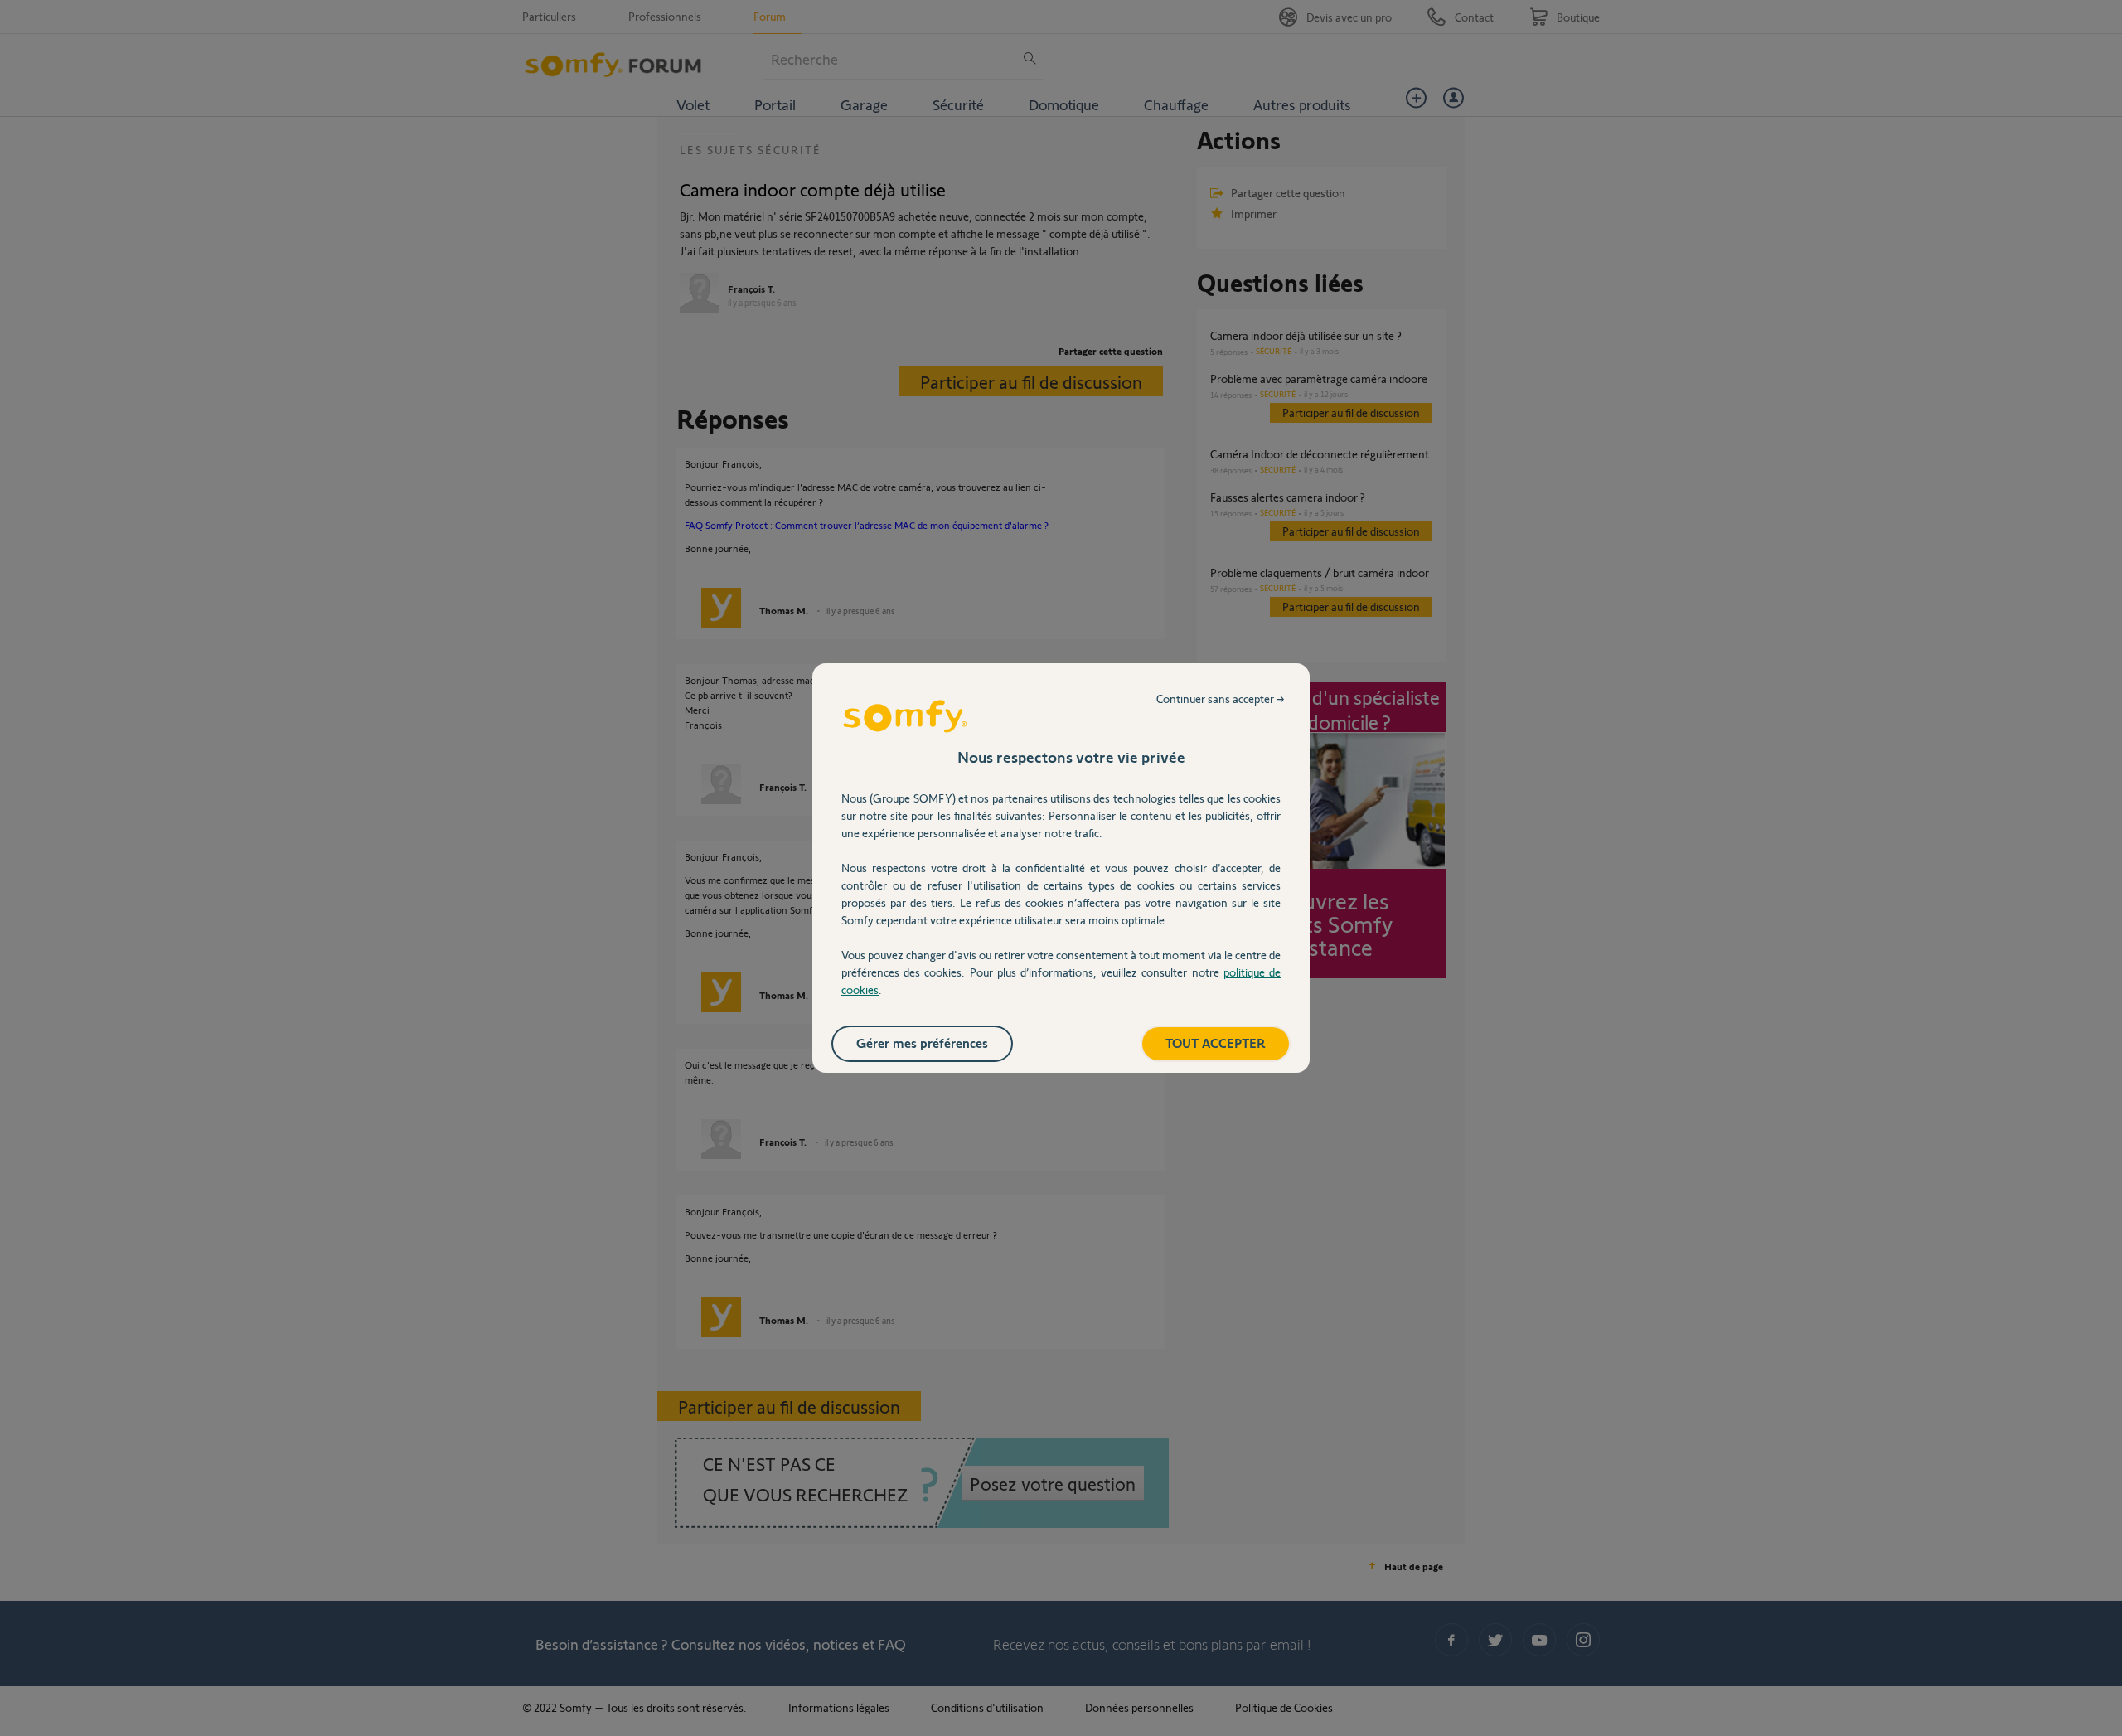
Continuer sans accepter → (1221, 698)
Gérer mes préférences (922, 1043)
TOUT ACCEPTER (1216, 1043)
